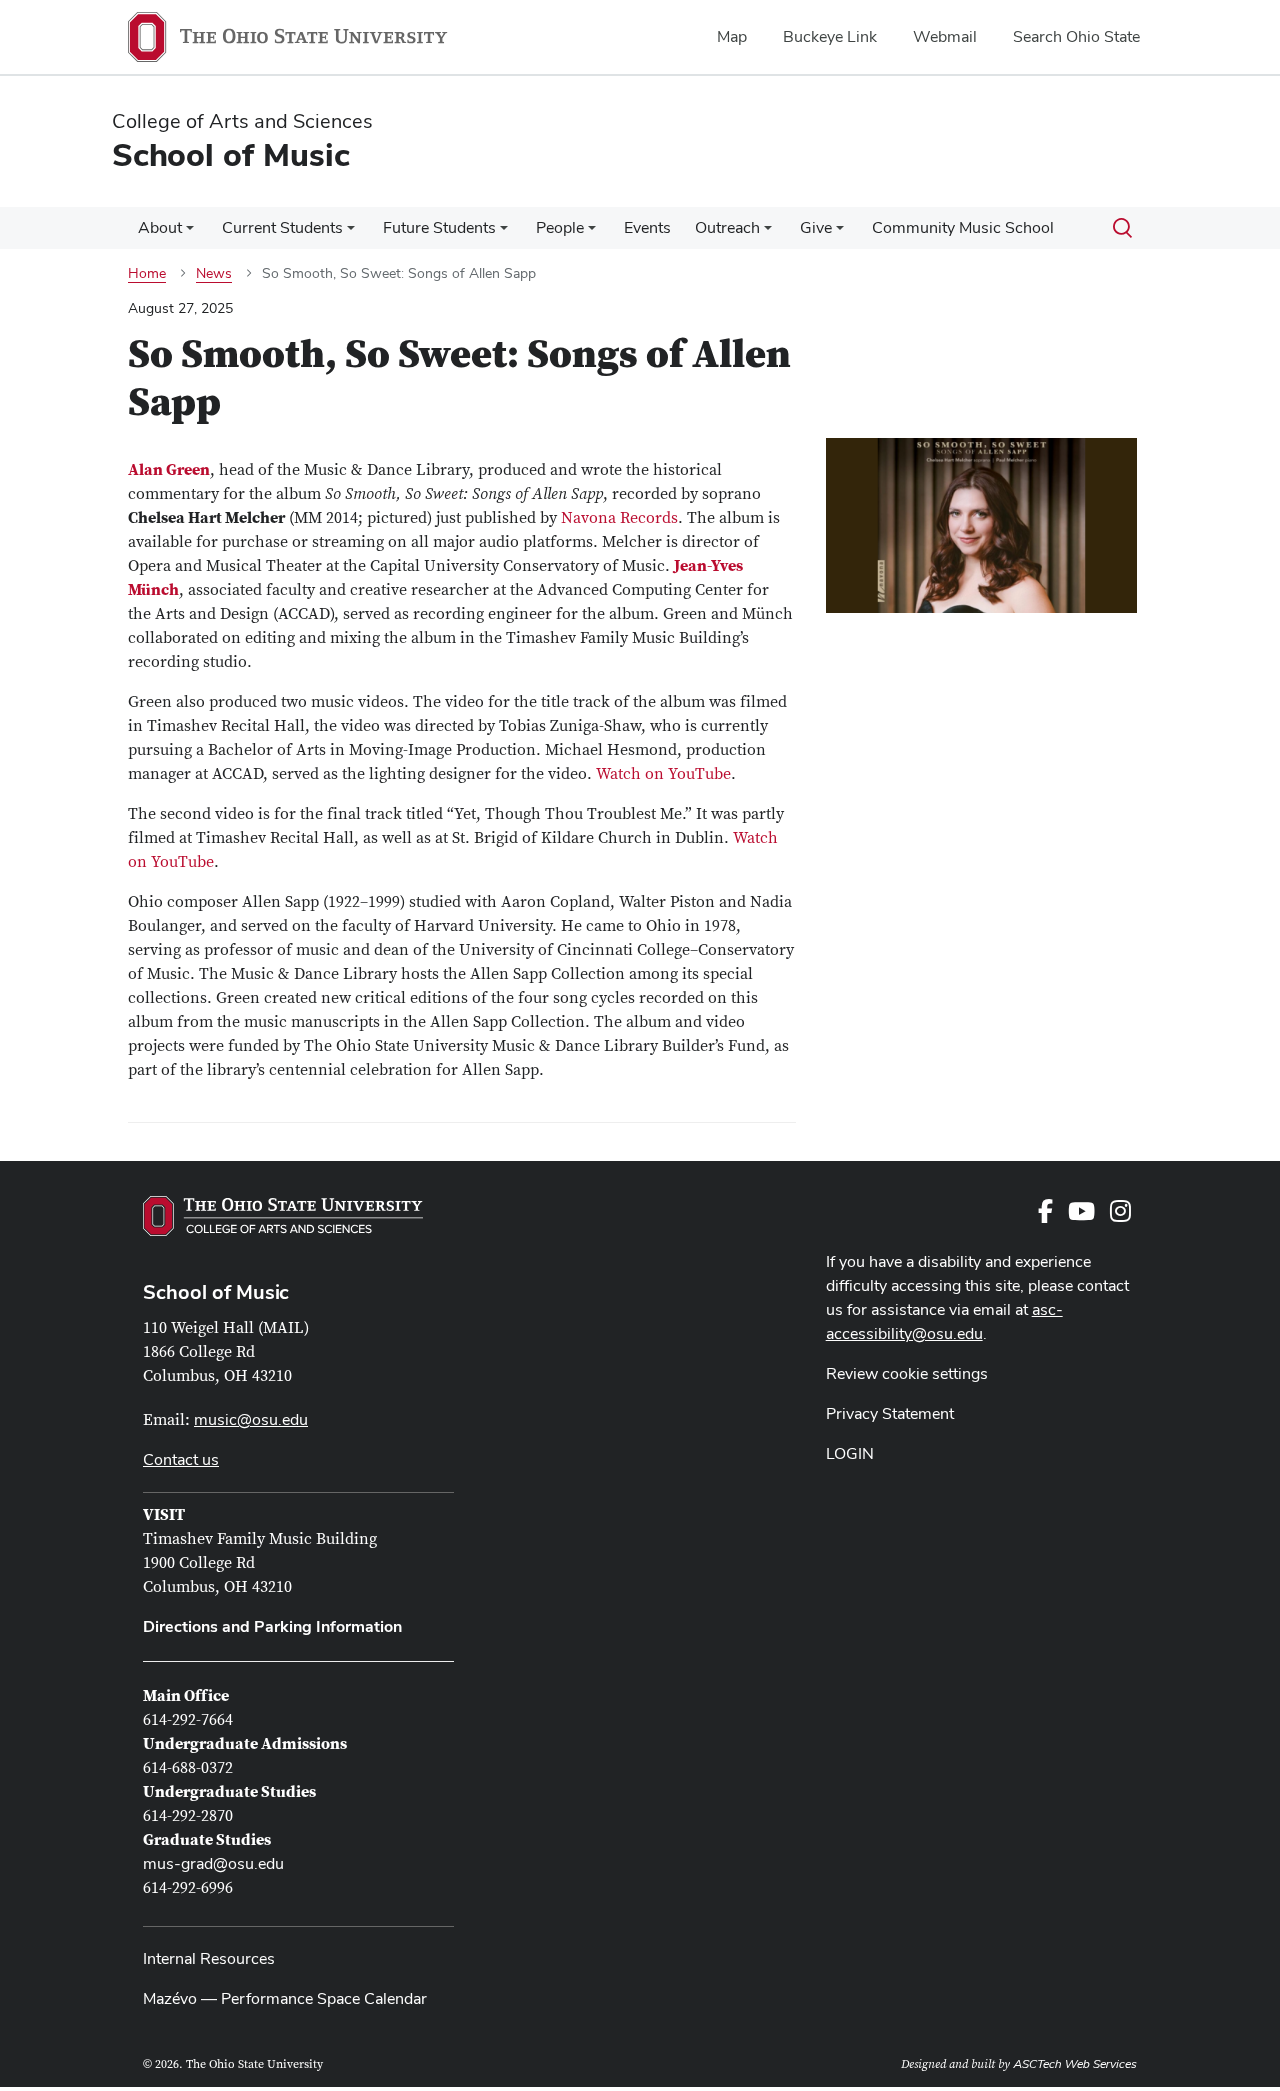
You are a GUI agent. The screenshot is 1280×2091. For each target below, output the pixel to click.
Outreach (727, 227)
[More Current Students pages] (351, 233)
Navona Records (619, 518)
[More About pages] (190, 233)
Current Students (282, 227)
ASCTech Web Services (1075, 2064)
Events (647, 227)
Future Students (439, 227)
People (560, 227)
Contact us (181, 1459)
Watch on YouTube (663, 774)
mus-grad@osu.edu (213, 1863)
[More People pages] (592, 233)
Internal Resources (209, 1958)
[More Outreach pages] (768, 233)
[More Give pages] (840, 233)
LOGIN (850, 1453)
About (160, 227)
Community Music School (963, 227)
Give (816, 227)
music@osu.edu (251, 1419)
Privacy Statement (890, 1413)
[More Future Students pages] (504, 233)
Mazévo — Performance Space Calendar (285, 1998)
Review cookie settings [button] (907, 1373)
